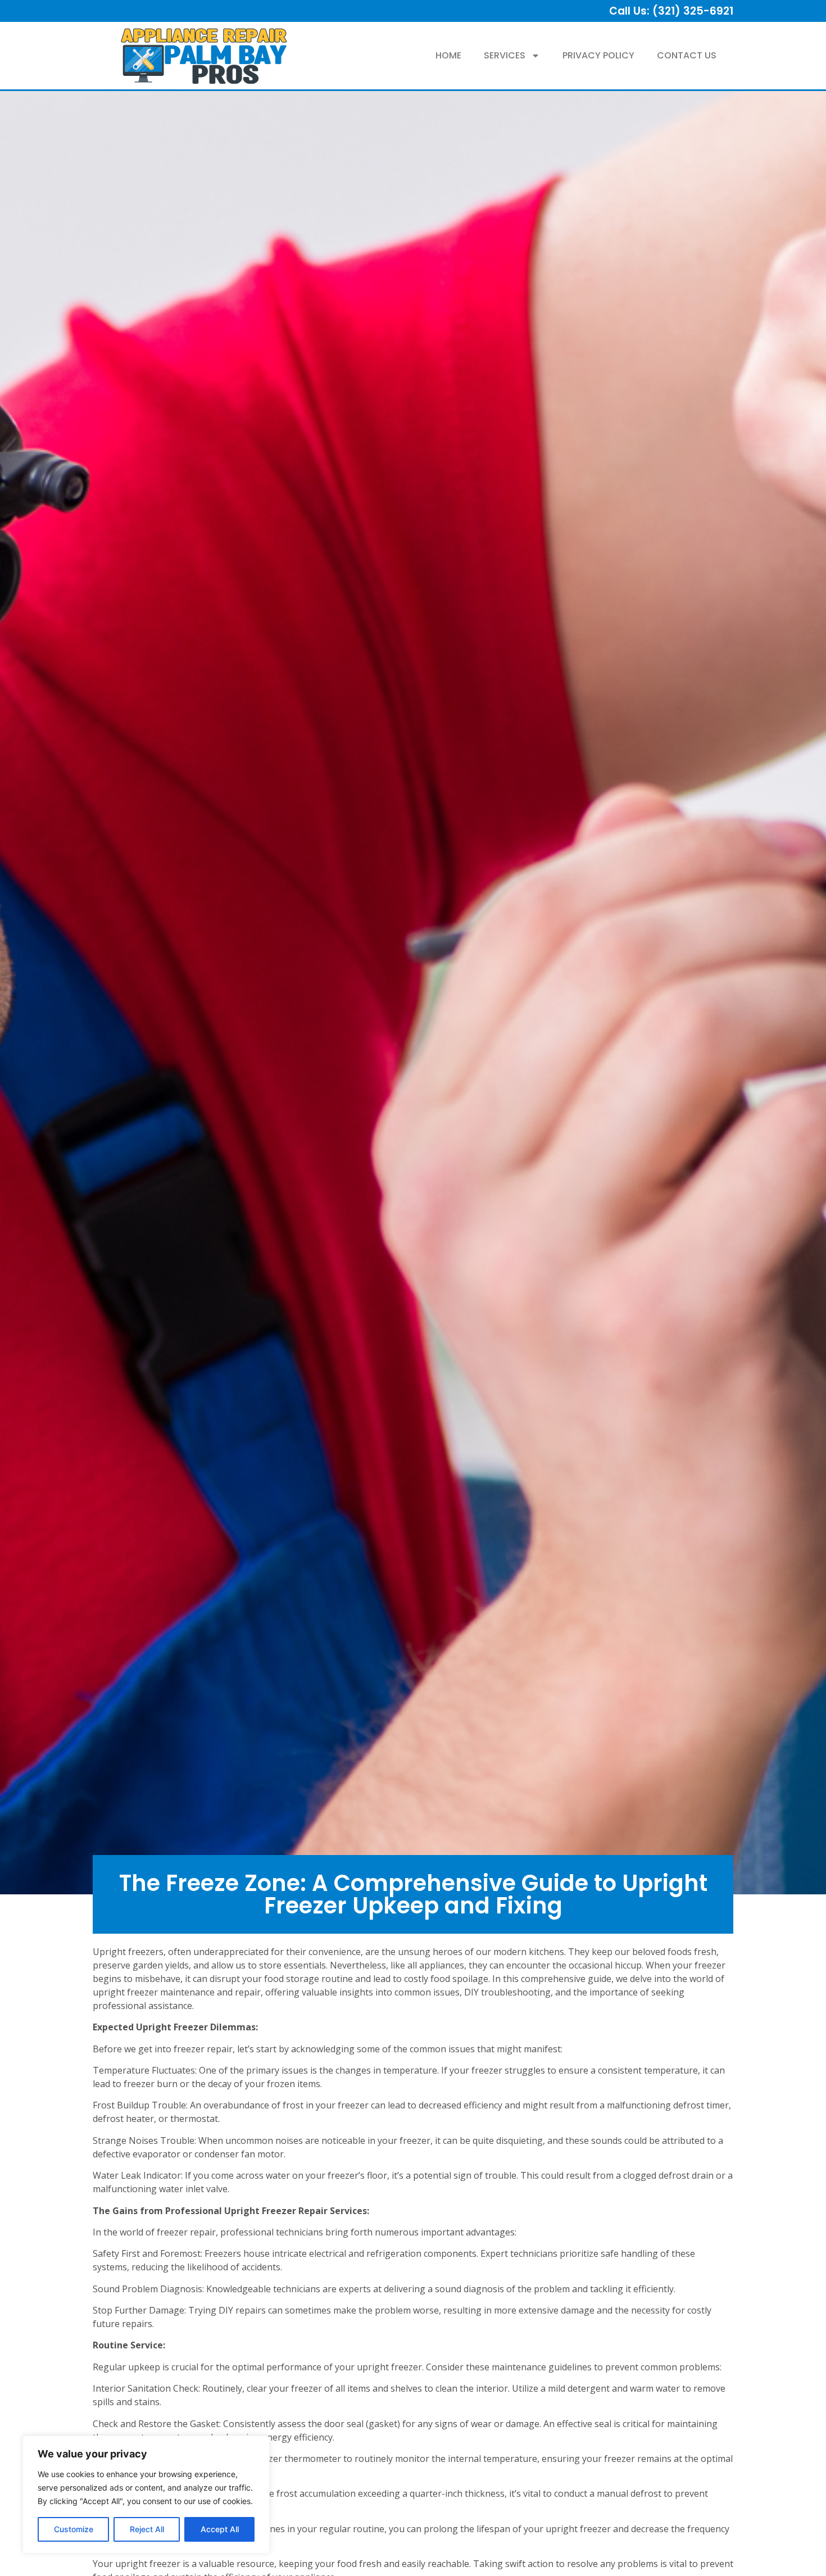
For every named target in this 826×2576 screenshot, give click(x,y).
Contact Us (687, 55)
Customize (74, 2529)
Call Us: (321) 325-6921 (671, 11)
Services (505, 55)
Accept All (220, 2529)
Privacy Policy (598, 55)
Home (448, 55)
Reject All (147, 2529)
